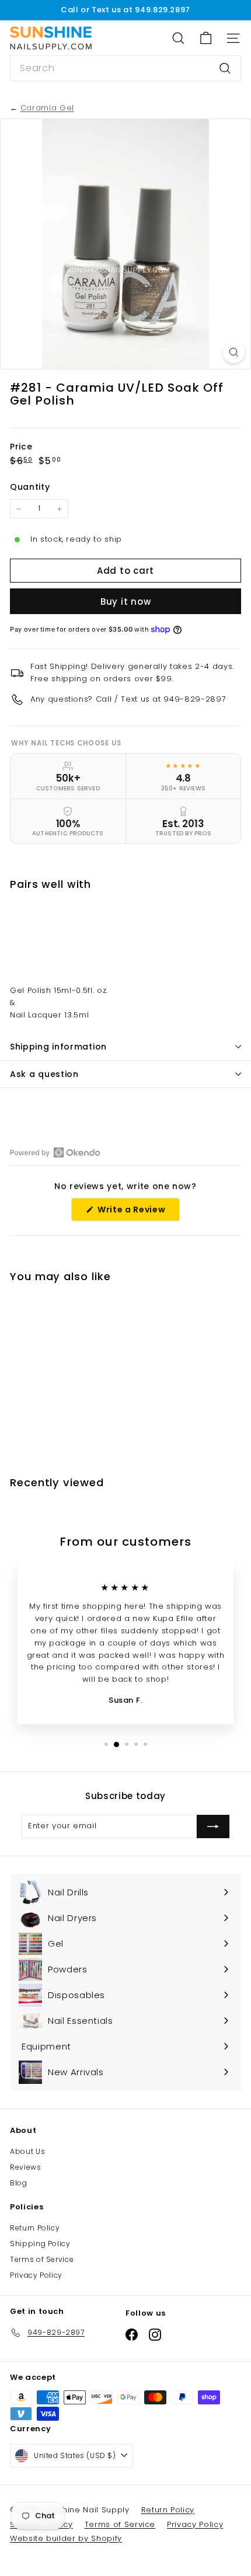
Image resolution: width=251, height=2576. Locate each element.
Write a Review (137, 1212)
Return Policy (35, 2228)
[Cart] (206, 38)
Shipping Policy (40, 2244)
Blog (19, 2183)
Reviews (26, 2167)
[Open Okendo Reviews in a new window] (55, 1152)
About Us (27, 2151)
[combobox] (125, 68)
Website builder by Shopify (66, 2538)
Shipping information (58, 1047)
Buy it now (126, 602)
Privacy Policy (36, 2275)
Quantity (30, 487)
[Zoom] (234, 352)
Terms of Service (42, 2259)
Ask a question (44, 1074)
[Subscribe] (213, 1826)
